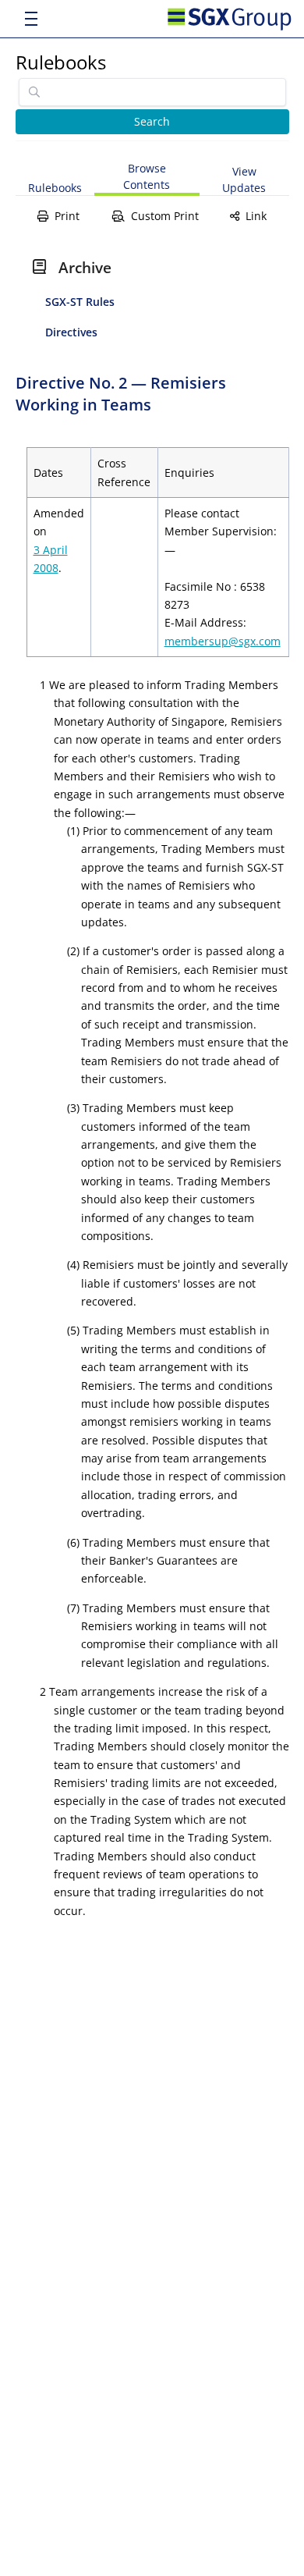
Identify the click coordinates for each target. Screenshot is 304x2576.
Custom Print (165, 216)
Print (67, 216)
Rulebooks (61, 62)
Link (256, 216)
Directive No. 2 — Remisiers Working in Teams (121, 394)
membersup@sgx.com (223, 641)
